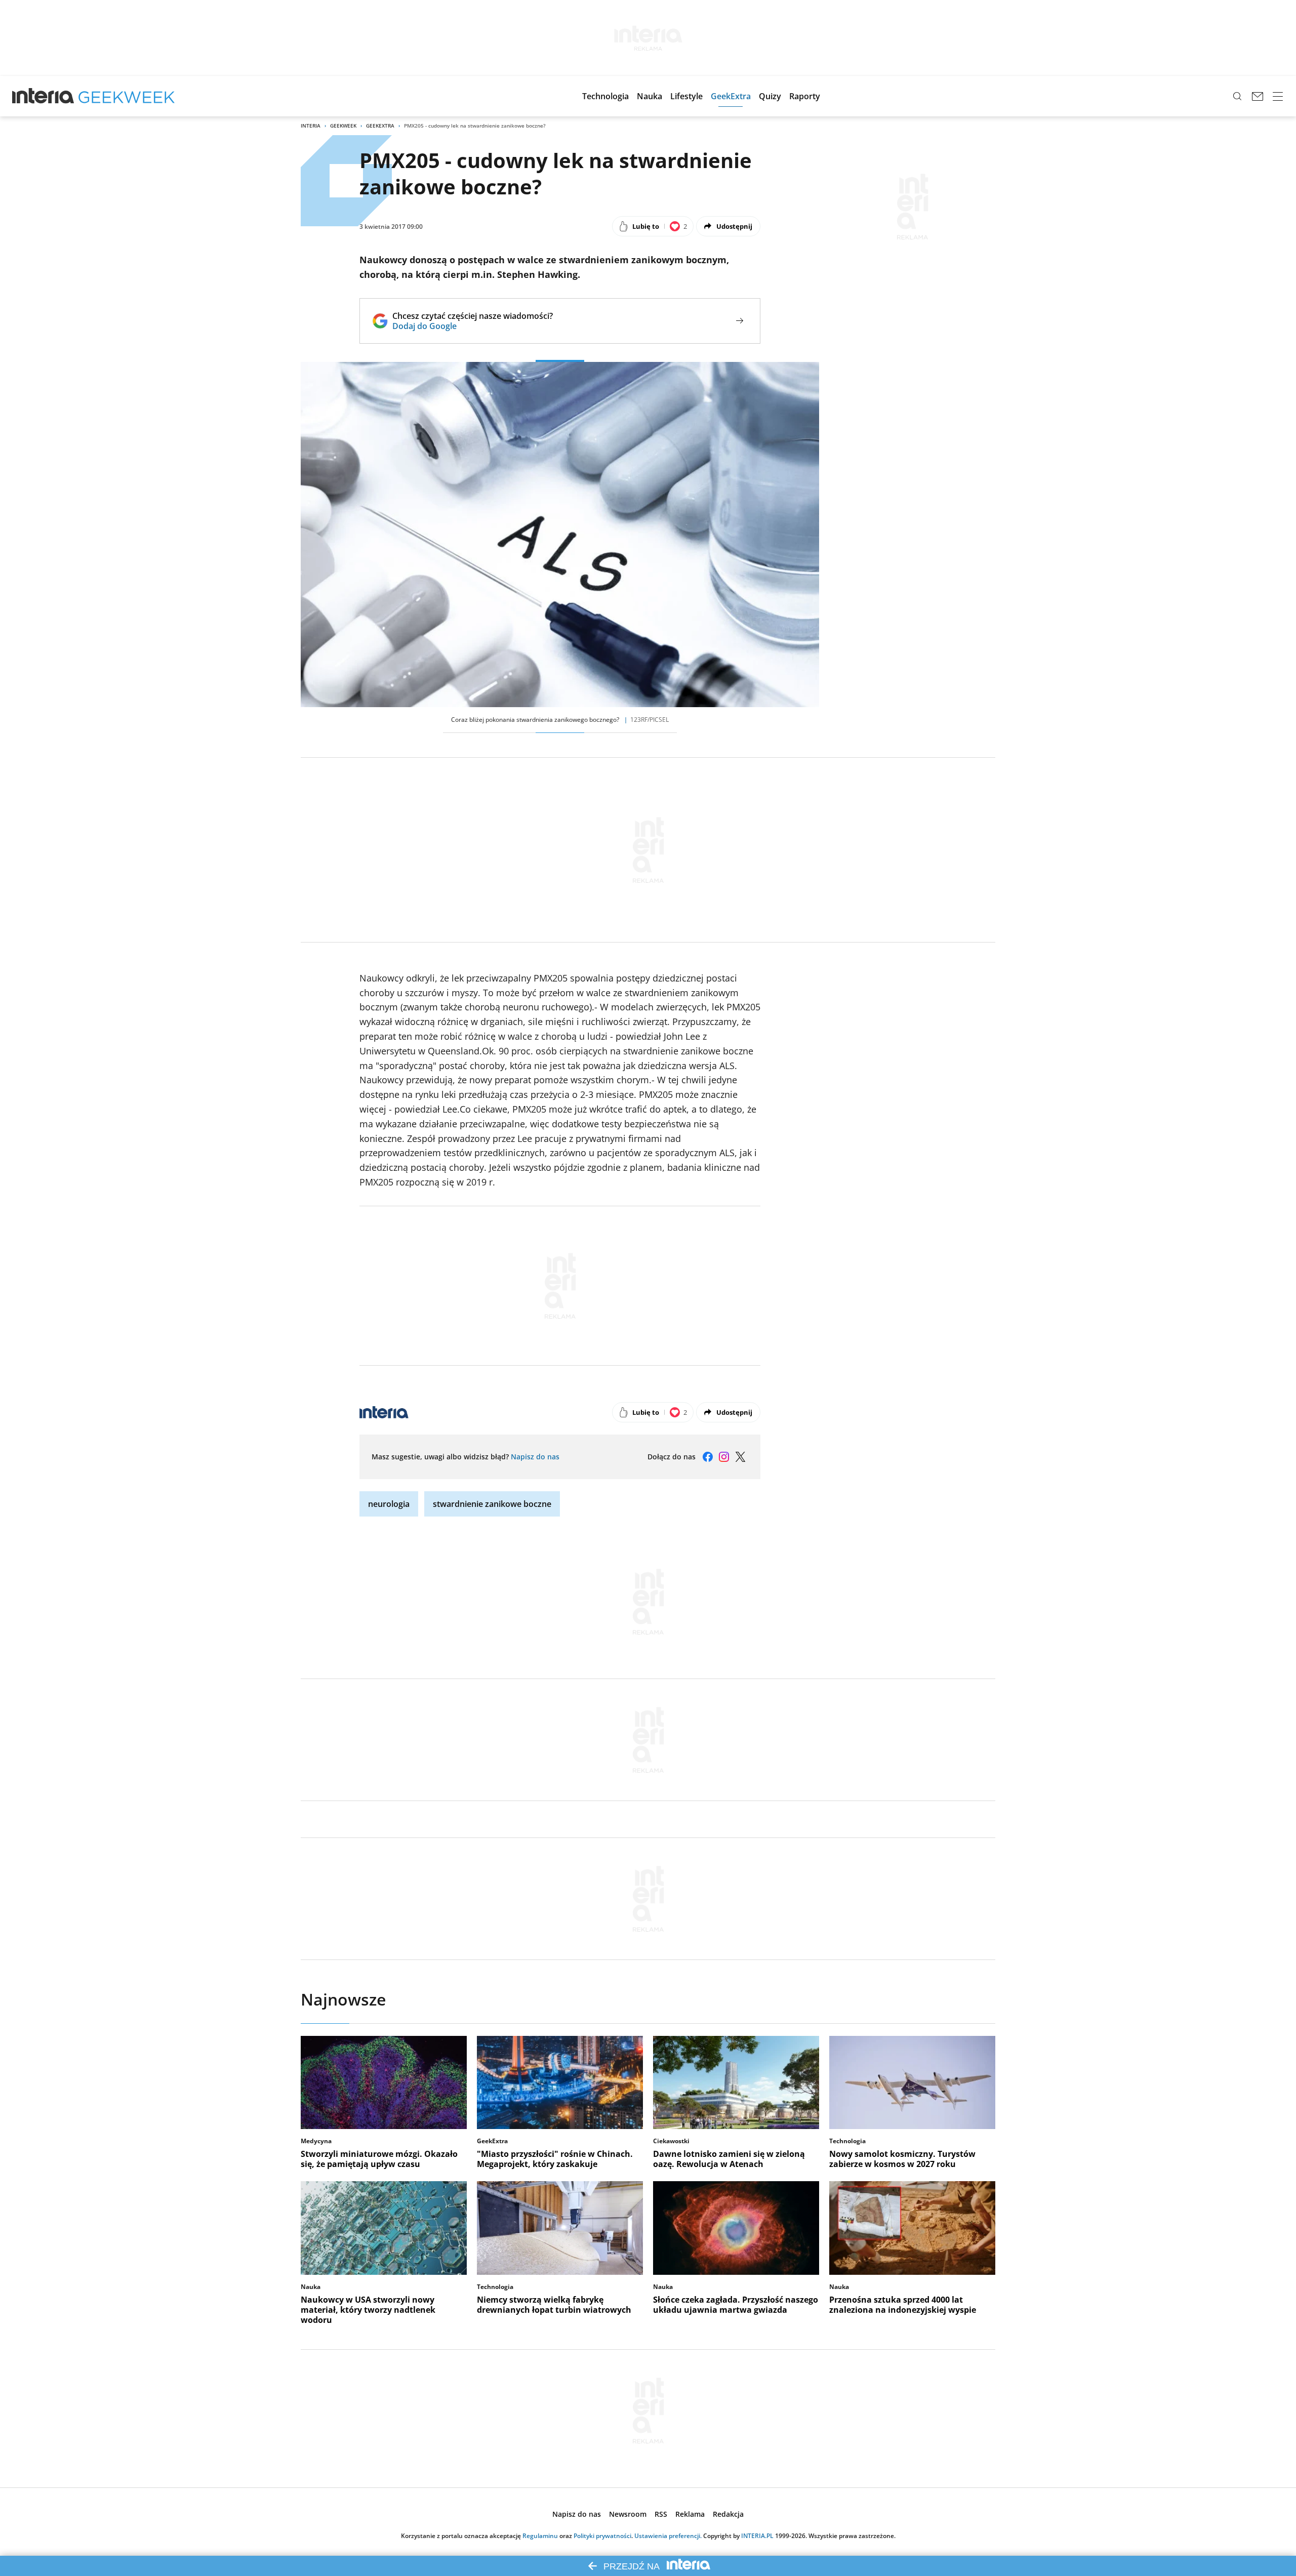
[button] (605, 96)
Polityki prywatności (602, 2536)
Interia (311, 126)
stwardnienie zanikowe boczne (492, 1504)
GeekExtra (380, 126)
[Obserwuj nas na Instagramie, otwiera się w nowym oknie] (724, 1457)
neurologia (389, 1504)
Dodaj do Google (473, 326)
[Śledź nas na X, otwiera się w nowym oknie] (740, 1457)
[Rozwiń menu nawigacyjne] (1278, 96)
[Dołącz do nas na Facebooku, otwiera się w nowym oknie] (708, 1457)
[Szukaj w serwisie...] (1237, 96)
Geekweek (343, 126)
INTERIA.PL (757, 2536)
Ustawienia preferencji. (668, 2536)
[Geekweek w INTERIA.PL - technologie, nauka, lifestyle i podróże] (127, 96)
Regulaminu (540, 2536)
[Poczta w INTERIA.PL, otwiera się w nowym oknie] (1258, 96)
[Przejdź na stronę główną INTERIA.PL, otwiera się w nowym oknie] (43, 96)
